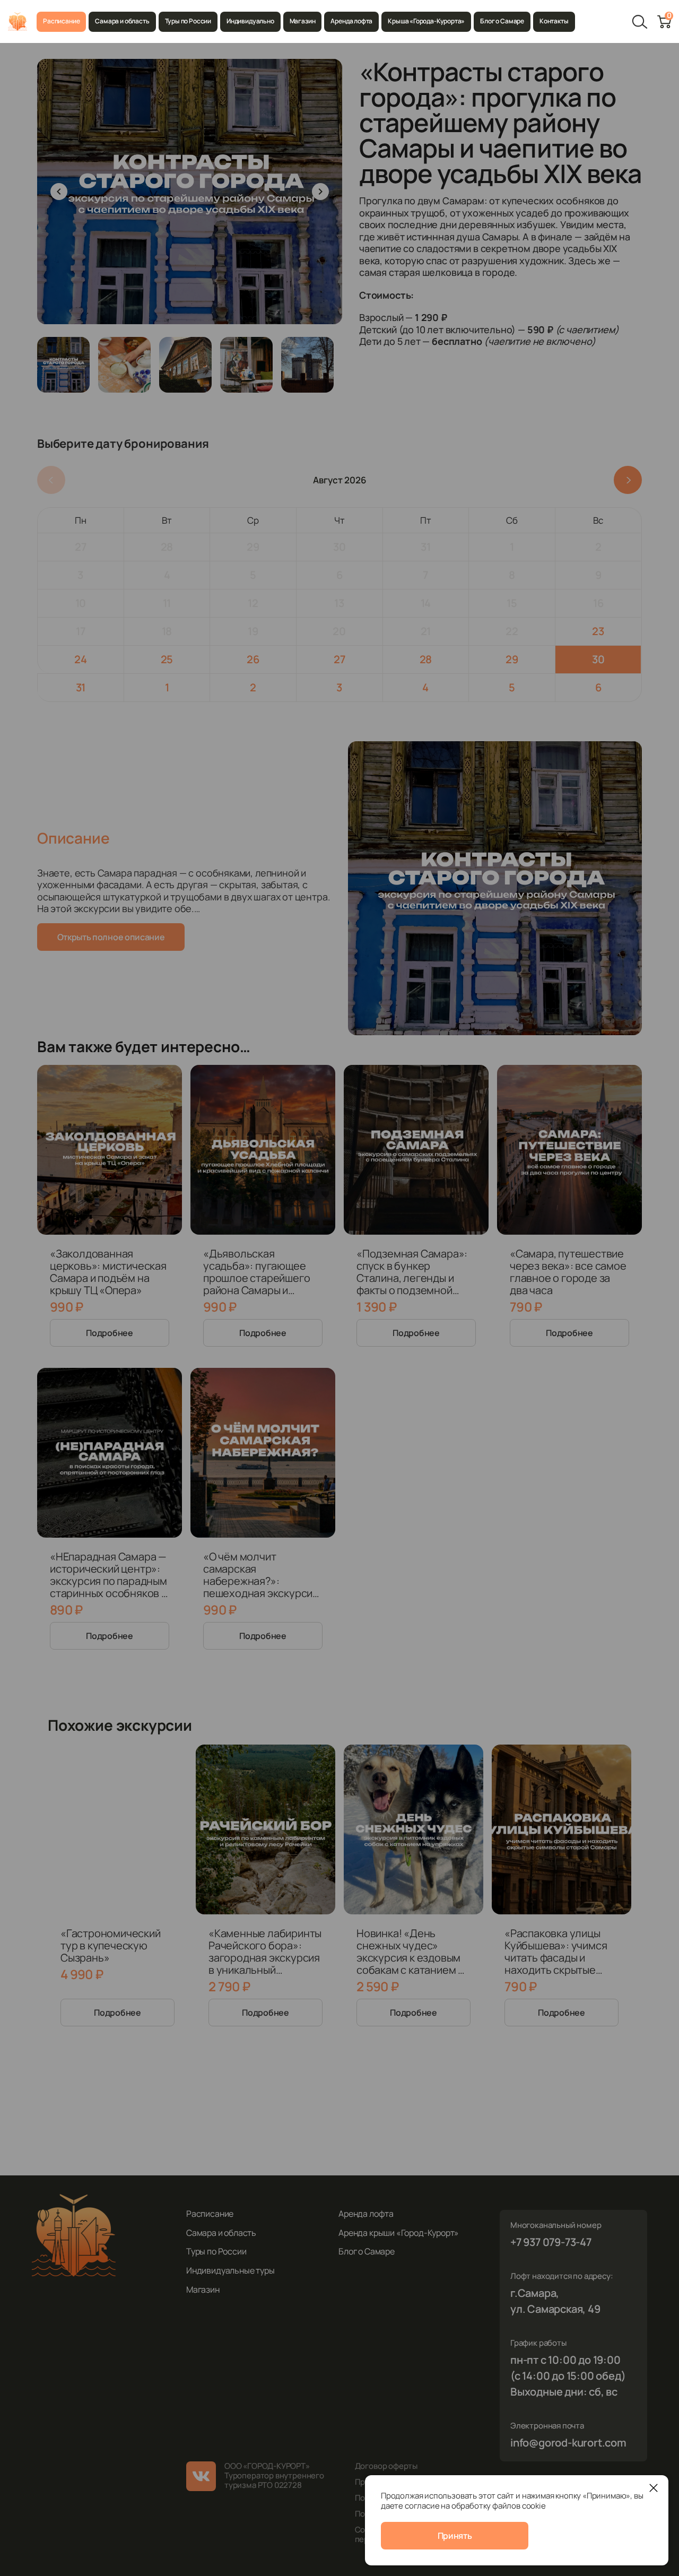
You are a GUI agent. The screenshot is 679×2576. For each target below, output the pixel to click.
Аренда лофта (351, 21)
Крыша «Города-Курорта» (426, 21)
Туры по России (188, 21)
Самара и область (122, 21)
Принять (455, 2536)
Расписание (61, 21)
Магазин (303, 21)
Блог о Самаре (502, 21)
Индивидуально (250, 21)
